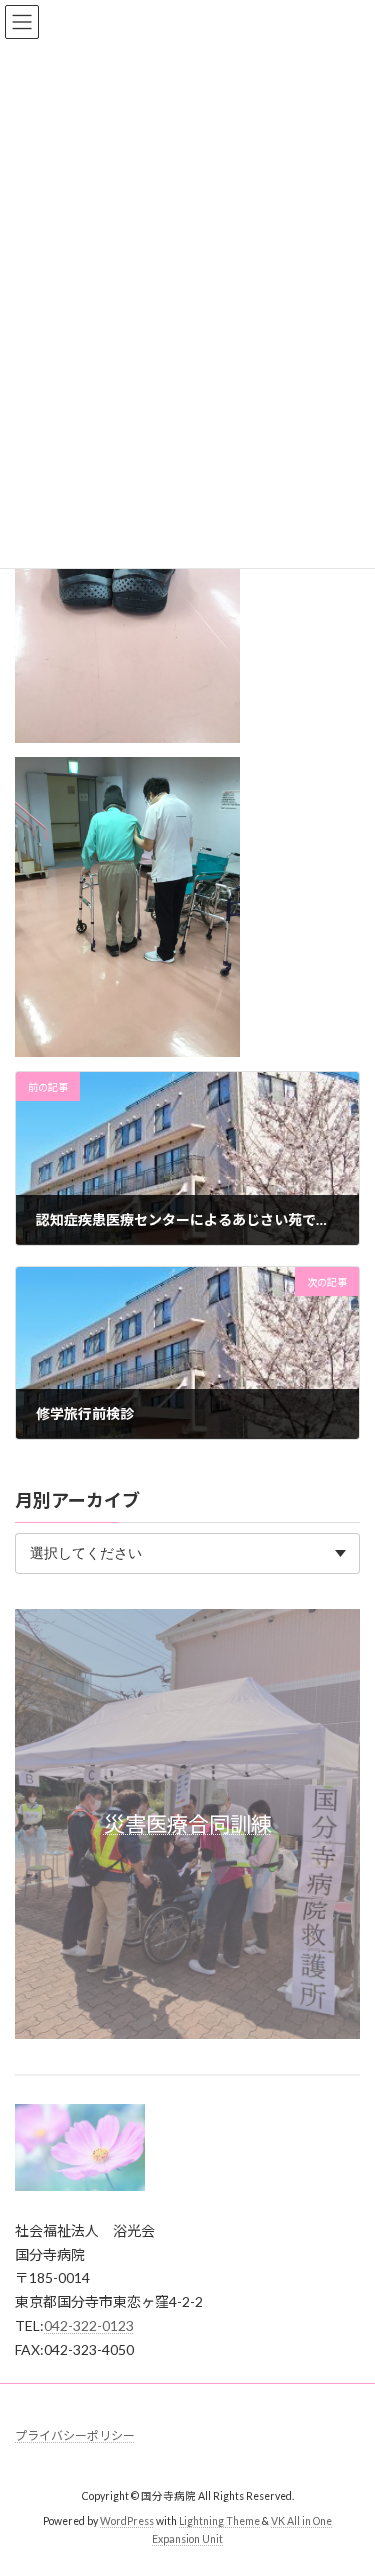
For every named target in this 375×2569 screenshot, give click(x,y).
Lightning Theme (219, 2521)
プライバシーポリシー (75, 2435)
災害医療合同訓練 (188, 1823)
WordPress (127, 2521)
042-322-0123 (89, 2325)
